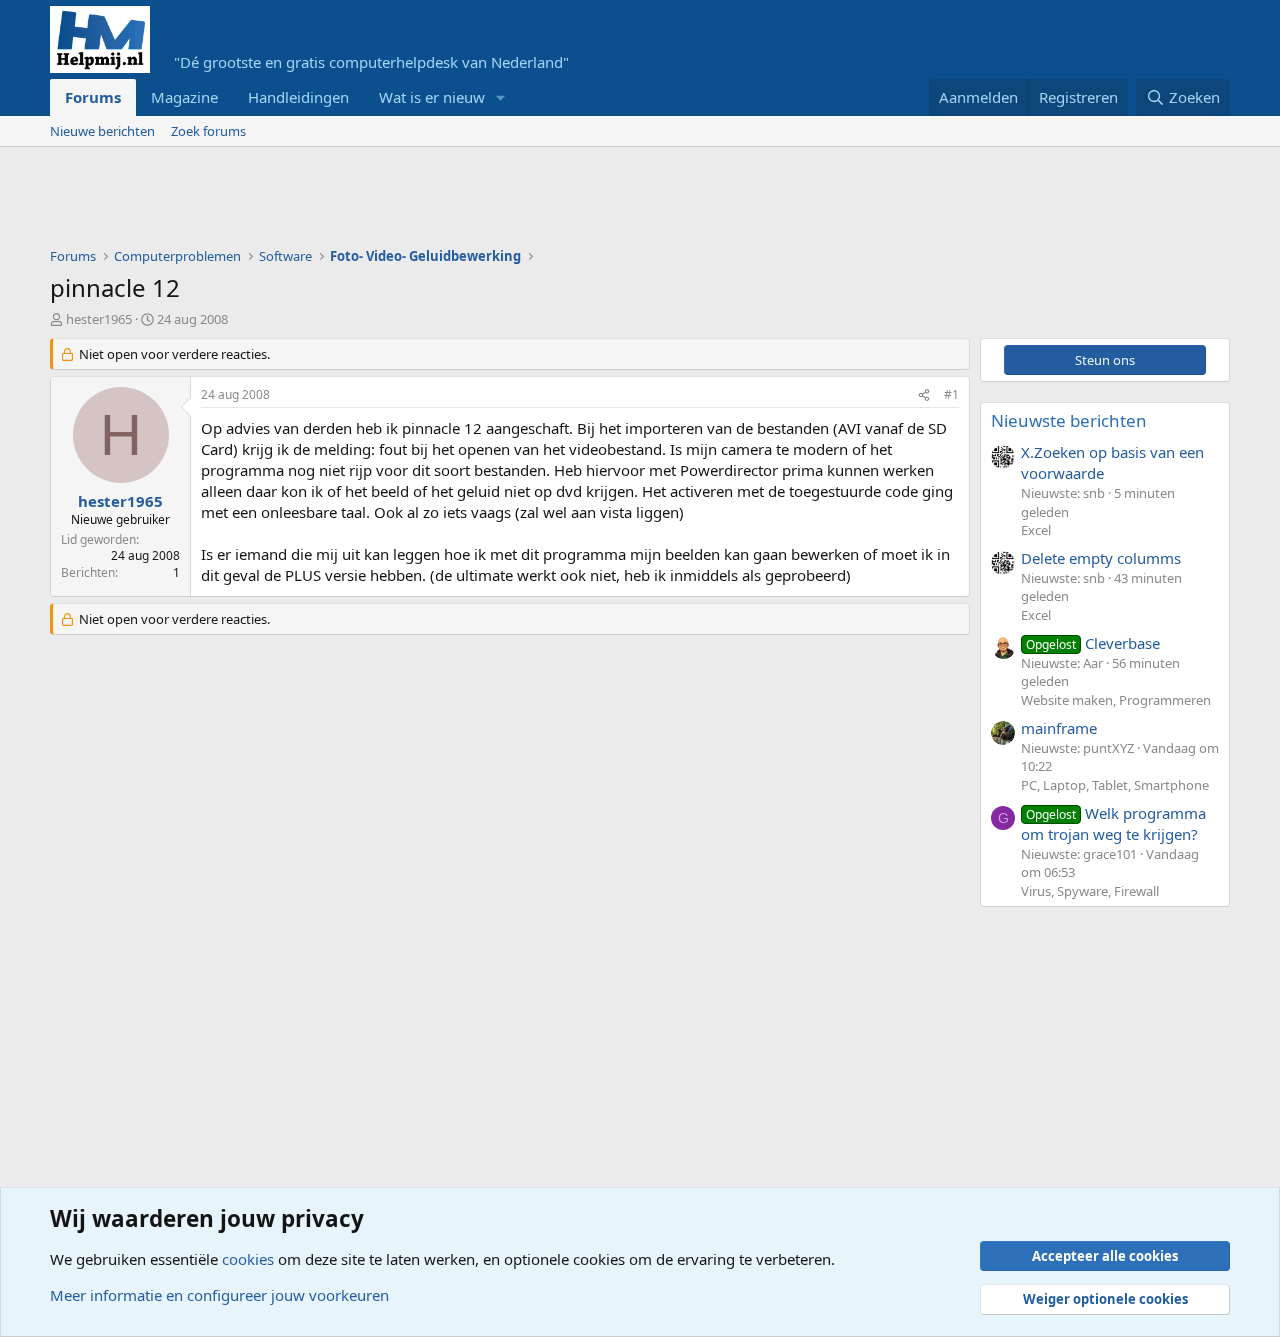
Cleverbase (1093, 643)
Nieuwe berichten (102, 131)
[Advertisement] (414, 202)
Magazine (184, 97)
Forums (93, 97)
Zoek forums (208, 131)
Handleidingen (298, 97)
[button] (501, 97)
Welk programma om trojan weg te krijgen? (1113, 823)
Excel (1036, 530)
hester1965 (99, 319)
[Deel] (924, 395)
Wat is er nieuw (432, 97)
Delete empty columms (1101, 558)
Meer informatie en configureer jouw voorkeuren (219, 1295)
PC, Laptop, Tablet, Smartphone (1115, 785)
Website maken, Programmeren (1116, 700)
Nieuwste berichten (1069, 420)
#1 (951, 394)
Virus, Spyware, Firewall (1090, 891)
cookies (248, 1259)
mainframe (1059, 728)
